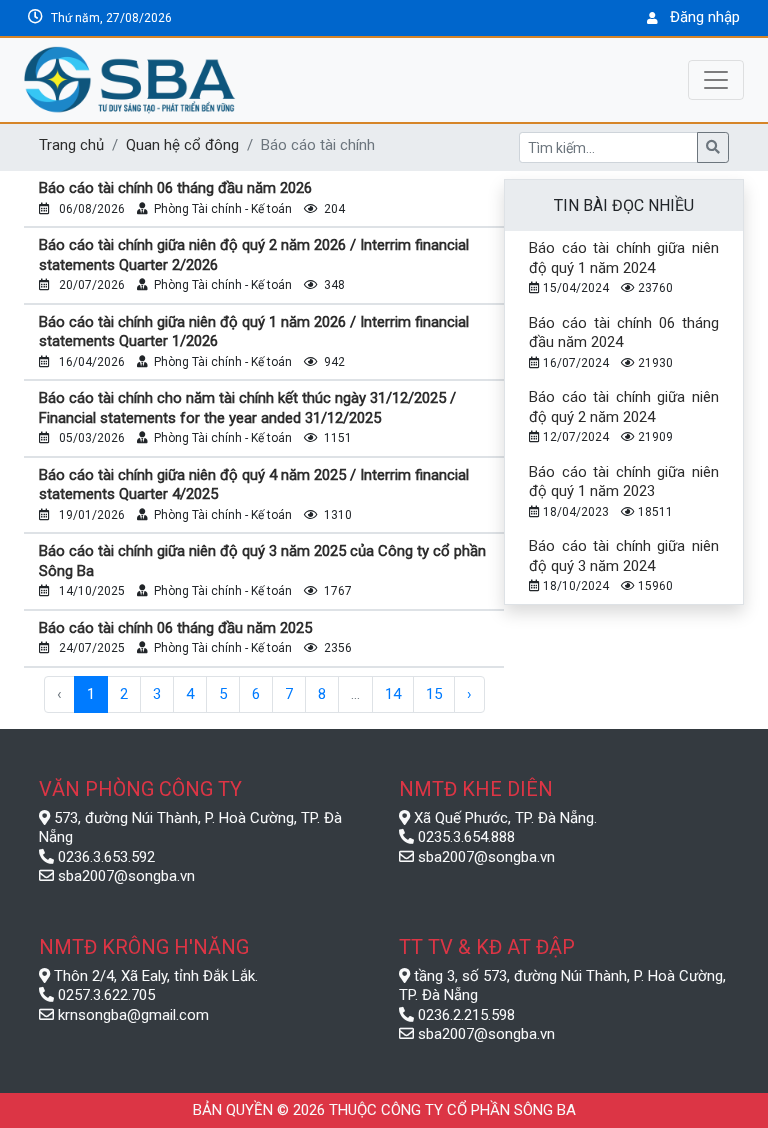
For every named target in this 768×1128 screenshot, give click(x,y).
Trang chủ (71, 145)
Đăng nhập (705, 17)
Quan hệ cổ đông (182, 145)
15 (434, 694)
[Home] (224, 80)
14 (393, 694)
